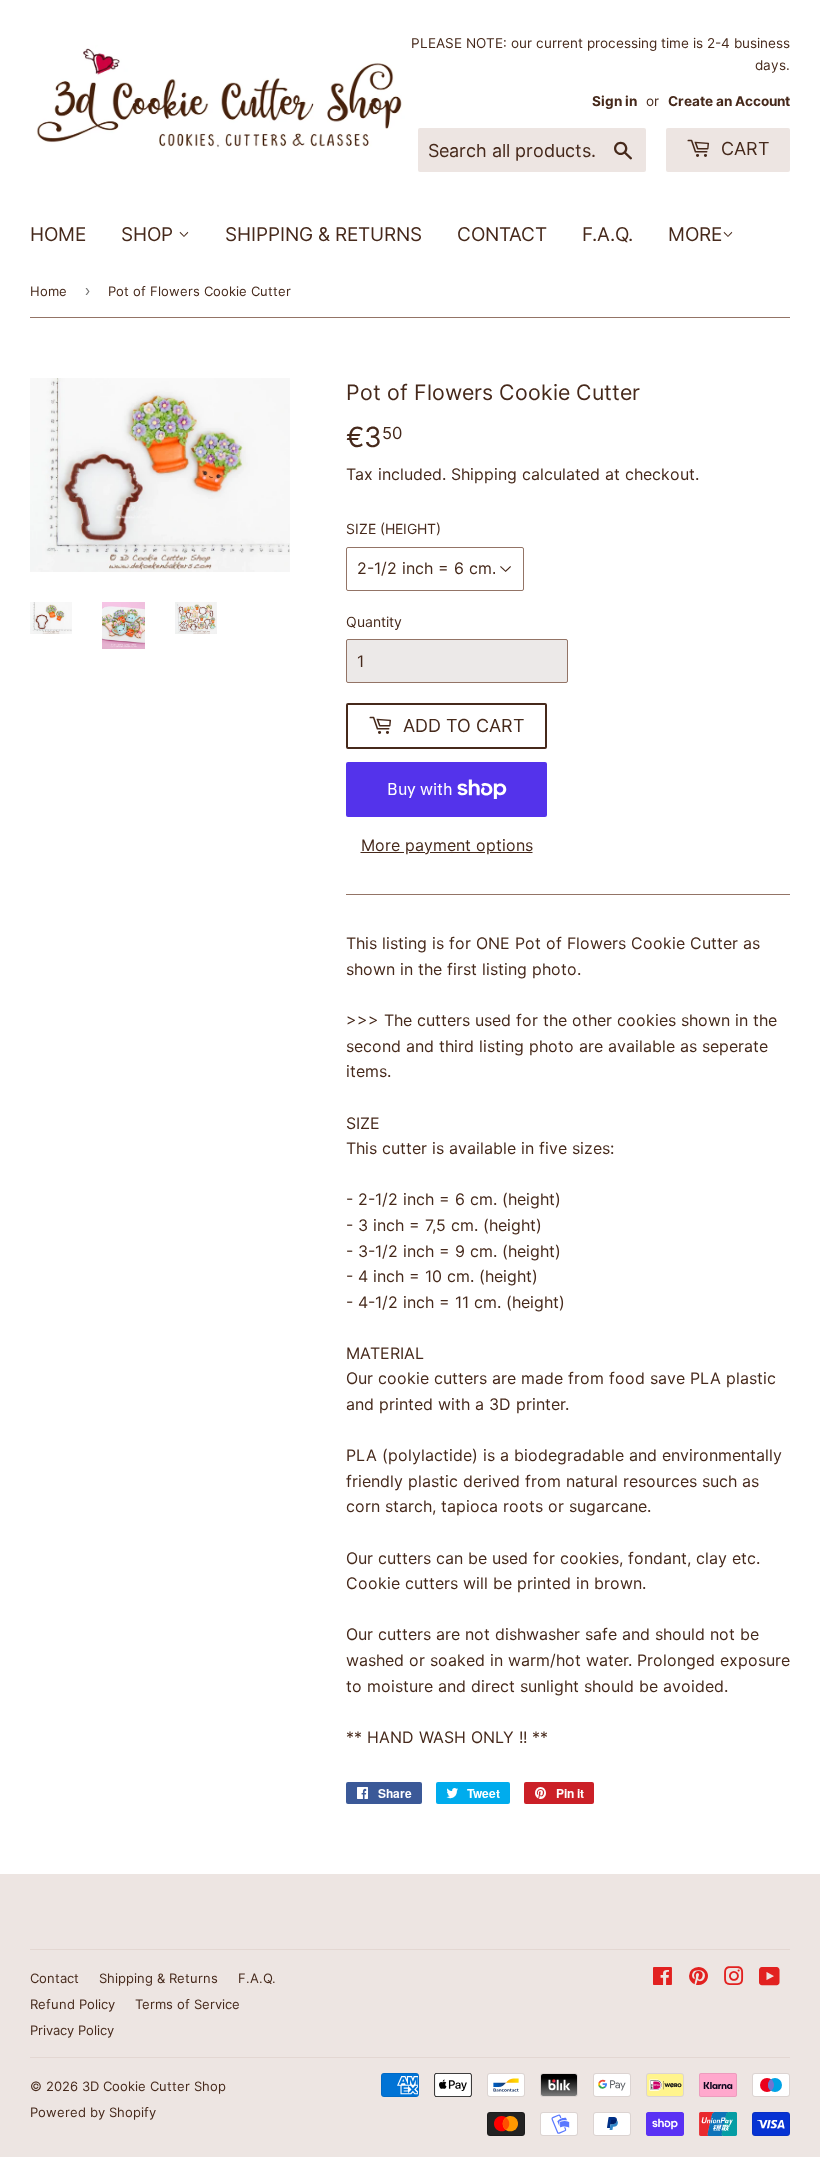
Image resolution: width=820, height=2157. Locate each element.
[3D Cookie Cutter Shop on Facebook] (662, 1978)
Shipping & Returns (323, 234)
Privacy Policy (72, 2030)
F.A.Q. (607, 234)
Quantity (374, 621)
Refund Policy (72, 2004)
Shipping (484, 474)
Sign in (614, 101)
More (695, 234)
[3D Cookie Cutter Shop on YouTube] (769, 1978)
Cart (743, 148)
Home (58, 234)
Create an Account (729, 101)
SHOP (149, 234)
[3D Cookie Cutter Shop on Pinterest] (698, 1978)
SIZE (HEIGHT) (393, 528)
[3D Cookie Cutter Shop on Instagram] (734, 1978)
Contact (502, 234)
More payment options (447, 845)
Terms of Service (187, 2004)
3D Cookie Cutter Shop (154, 2086)
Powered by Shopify (93, 2112)
